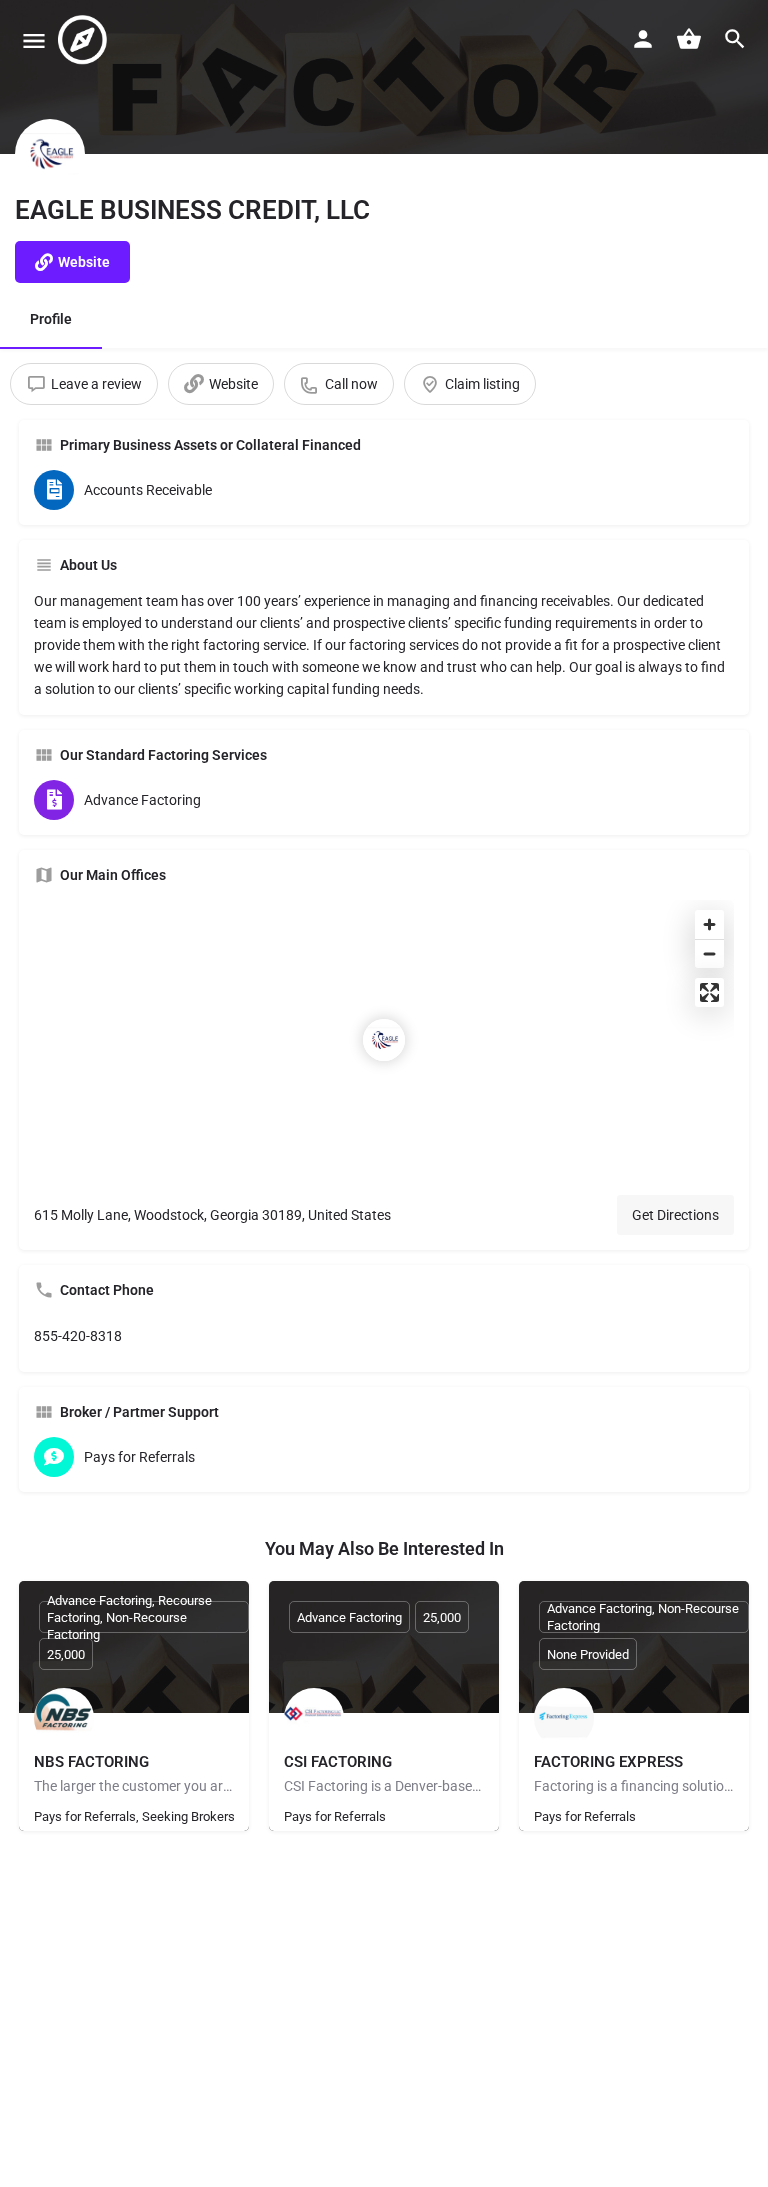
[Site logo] (85, 40)
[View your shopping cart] (689, 39)
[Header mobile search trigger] (735, 39)
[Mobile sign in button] (643, 39)
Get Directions (675, 1215)
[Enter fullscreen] (709, 992)
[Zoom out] (709, 953)
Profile (51, 319)
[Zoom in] (709, 924)
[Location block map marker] (384, 1040)
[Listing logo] (50, 154)
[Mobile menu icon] (34, 40)
